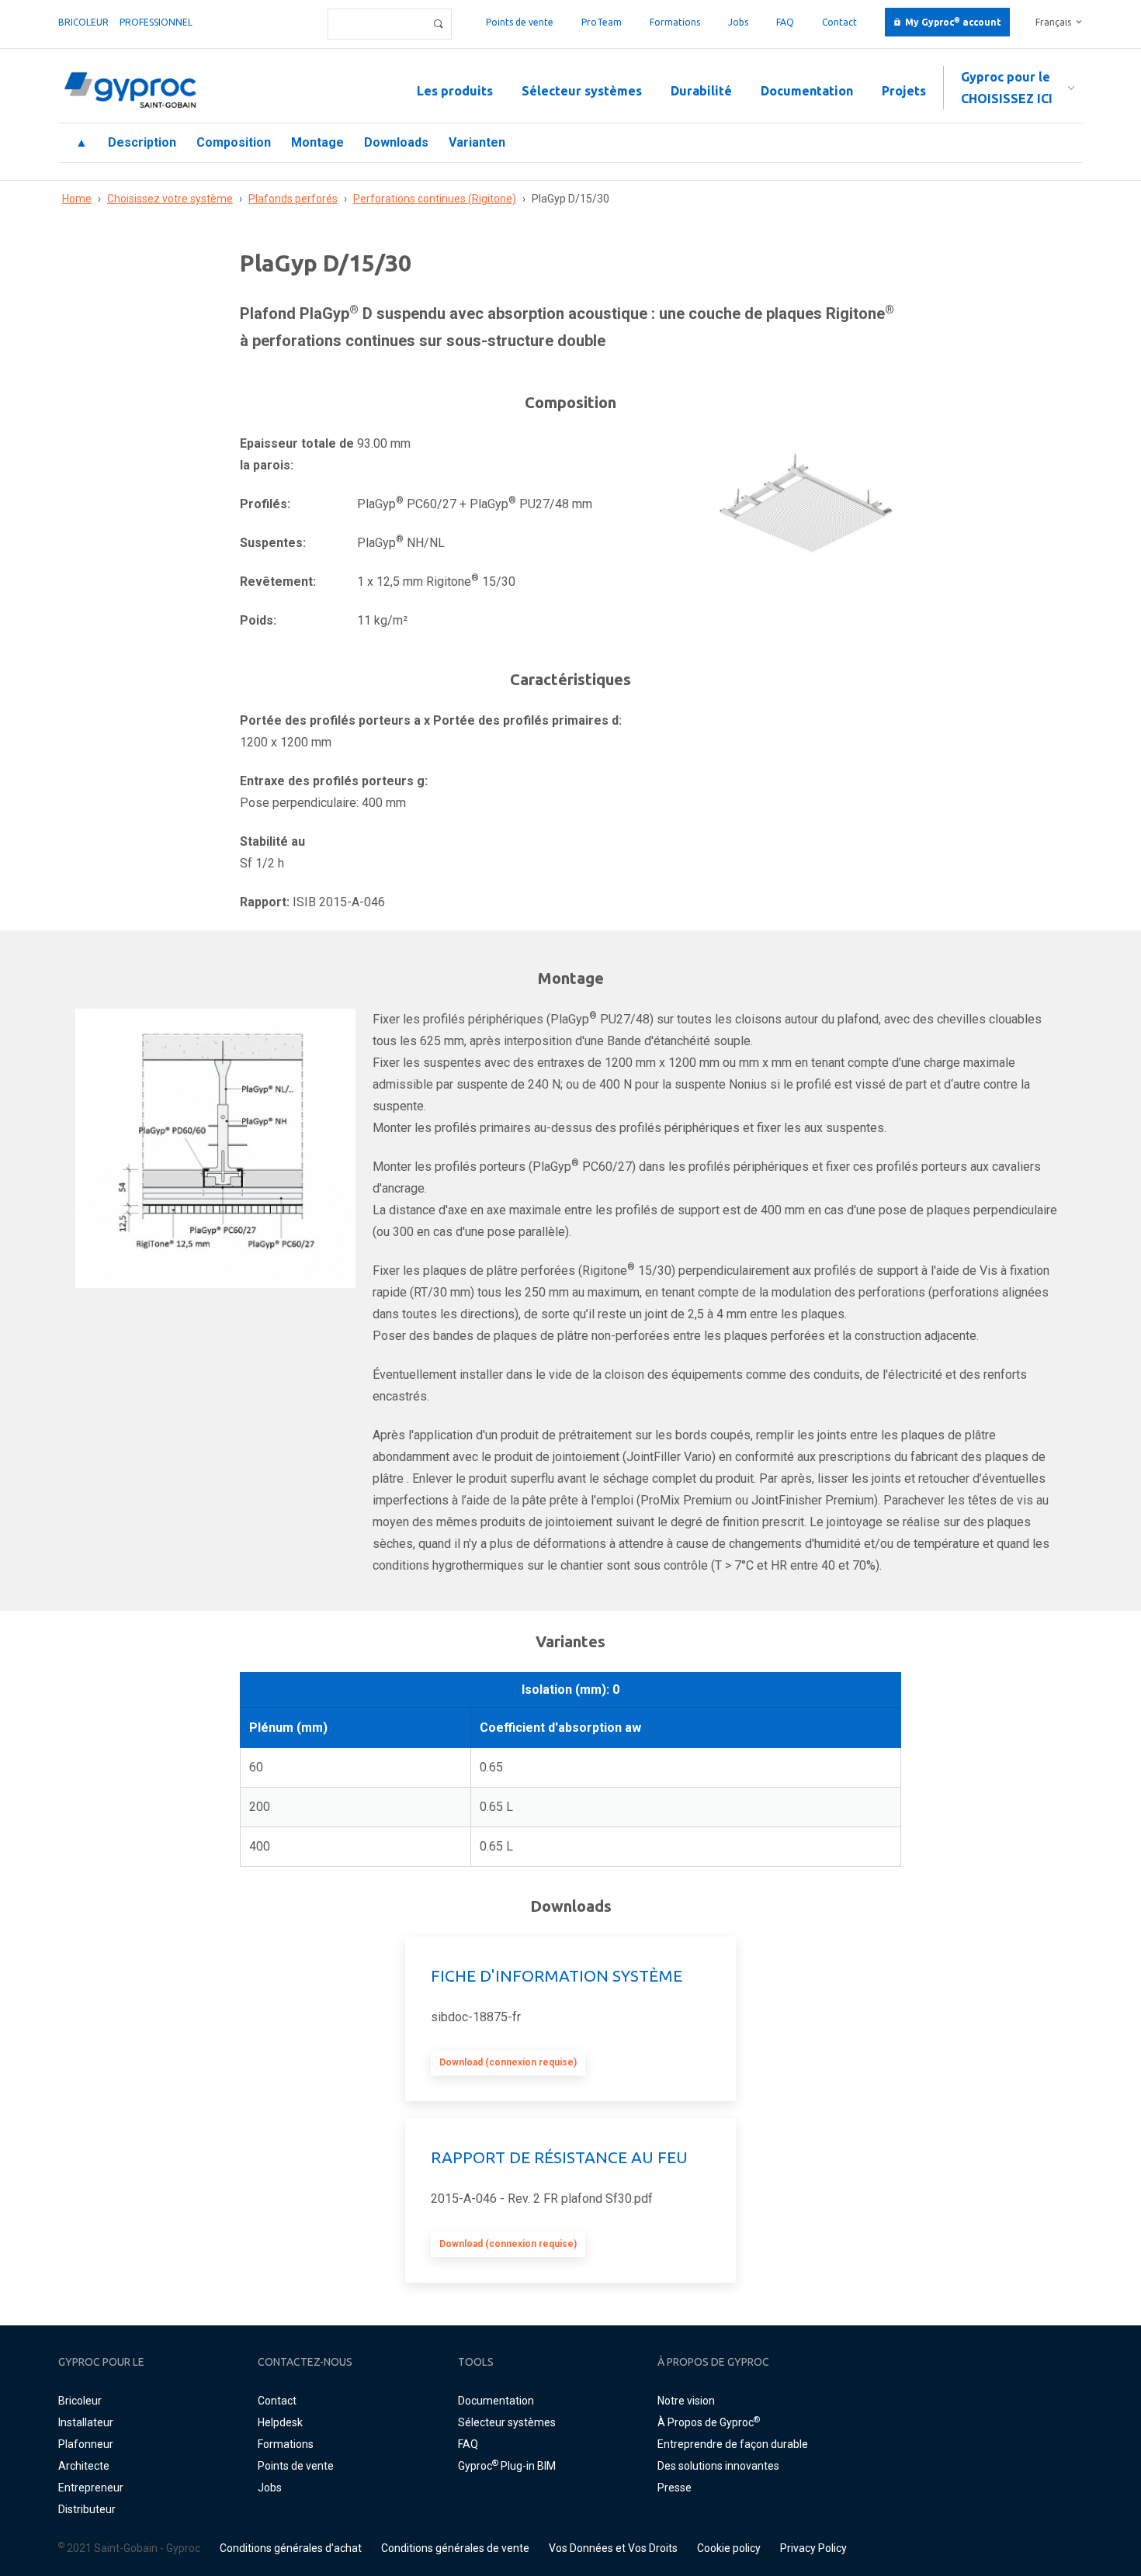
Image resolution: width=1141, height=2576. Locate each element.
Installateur (86, 2422)
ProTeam (602, 22)
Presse (675, 2488)
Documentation (807, 91)
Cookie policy (729, 2548)
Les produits (455, 91)
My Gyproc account (953, 22)
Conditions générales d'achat (291, 2548)
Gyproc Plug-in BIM (507, 2466)
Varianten (477, 142)
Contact (839, 22)
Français (1053, 22)
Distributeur (87, 2509)
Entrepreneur (91, 2488)
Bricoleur (83, 22)
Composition (234, 142)
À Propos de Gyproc (709, 2422)
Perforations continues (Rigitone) (435, 199)
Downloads (396, 142)
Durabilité (701, 91)
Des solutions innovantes (718, 2466)
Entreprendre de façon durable (733, 2444)
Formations (675, 22)
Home (77, 199)
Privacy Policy (813, 2548)
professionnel (156, 22)
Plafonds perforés (293, 199)
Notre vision (686, 2401)
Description (142, 142)
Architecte (84, 2466)
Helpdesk (280, 2422)
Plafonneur (86, 2444)
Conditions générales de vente (455, 2548)
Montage (317, 142)
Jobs (738, 22)
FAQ (785, 22)
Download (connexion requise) (508, 2062)
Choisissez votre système (170, 199)
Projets (904, 91)
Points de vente (520, 22)
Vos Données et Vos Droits (613, 2548)
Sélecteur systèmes (582, 91)
